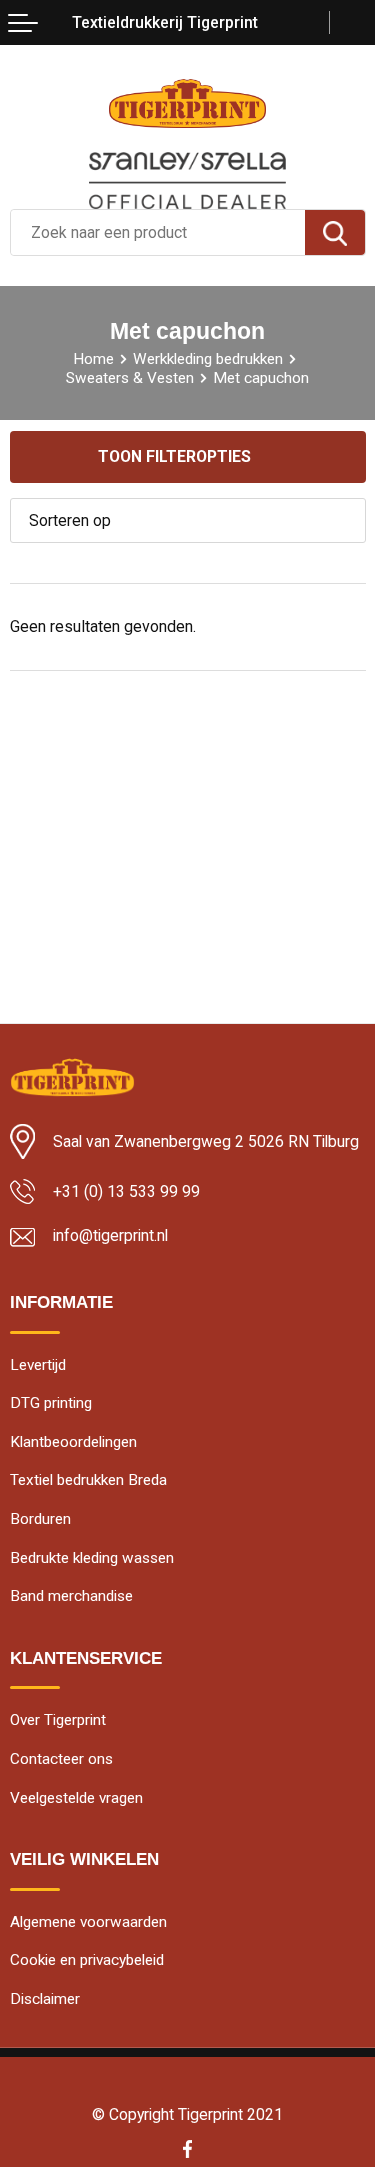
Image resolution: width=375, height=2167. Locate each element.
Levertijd (38, 1365)
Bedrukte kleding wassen (92, 1558)
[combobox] (158, 232)
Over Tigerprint (58, 1720)
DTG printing (51, 1403)
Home (93, 359)
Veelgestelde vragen (76, 1798)
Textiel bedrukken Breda (88, 1480)
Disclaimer (45, 1999)
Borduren (40, 1519)
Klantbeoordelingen (73, 1442)
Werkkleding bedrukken (208, 359)
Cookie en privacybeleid (87, 1960)
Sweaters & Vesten (130, 378)
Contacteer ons (61, 1759)
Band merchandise (71, 1596)
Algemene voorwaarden (88, 1922)
